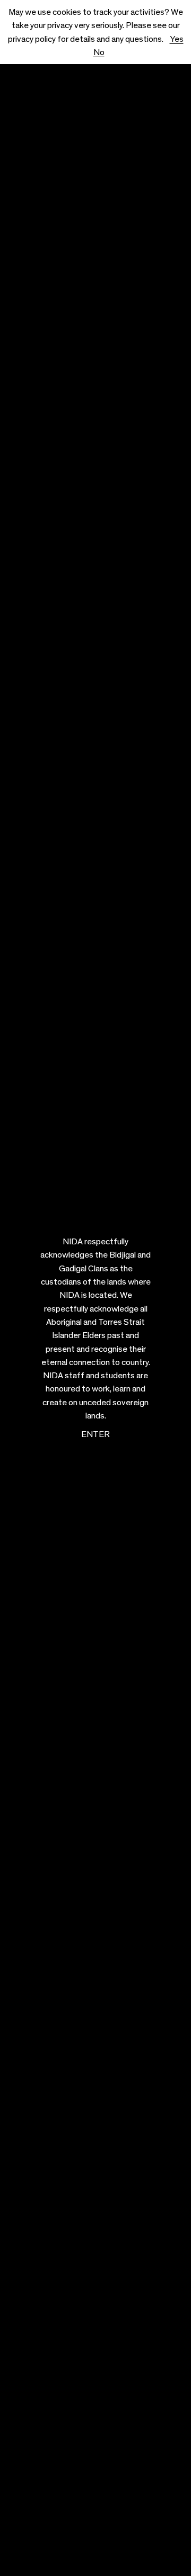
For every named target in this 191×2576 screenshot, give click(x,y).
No (99, 52)
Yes (177, 39)
